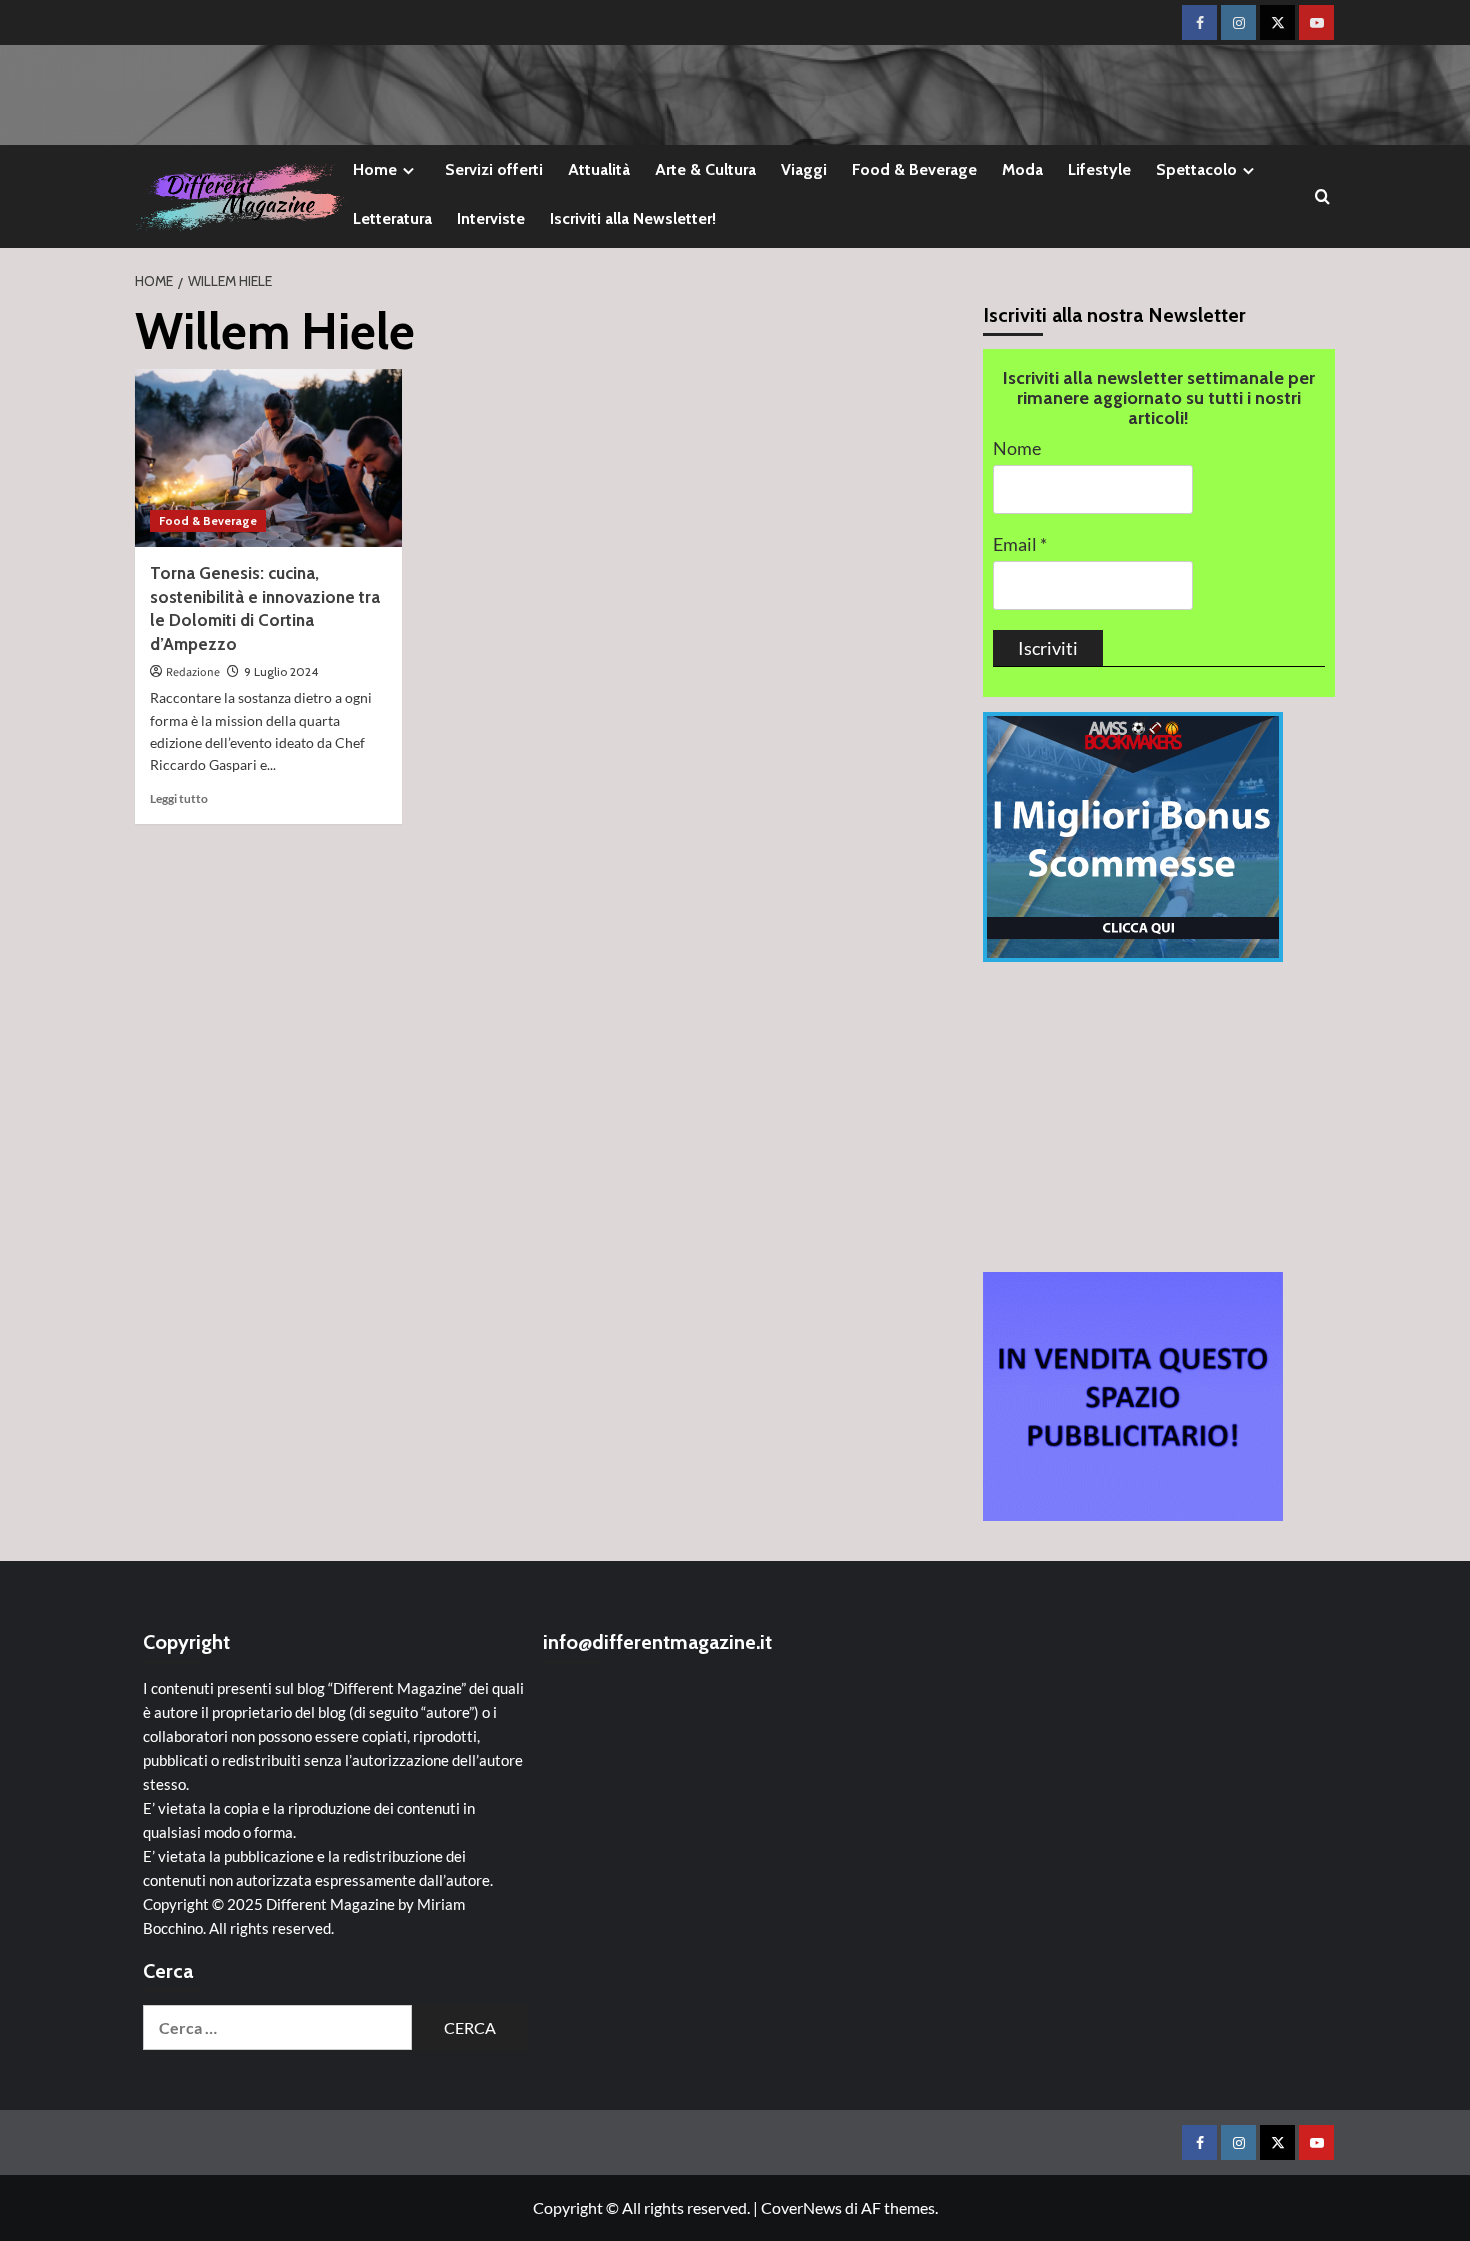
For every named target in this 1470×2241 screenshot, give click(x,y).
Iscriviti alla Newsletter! (633, 218)
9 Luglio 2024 (281, 671)
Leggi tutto (179, 798)
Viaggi (804, 169)
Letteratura (392, 218)
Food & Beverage (914, 169)
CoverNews (801, 2207)
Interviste (491, 218)
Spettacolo (1196, 169)
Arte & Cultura (705, 169)
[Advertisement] (1159, 1117)
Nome (1017, 448)
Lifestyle (1099, 169)
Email (1020, 544)
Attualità (599, 169)
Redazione (193, 672)
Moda (1022, 169)
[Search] (1322, 196)
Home (375, 169)
